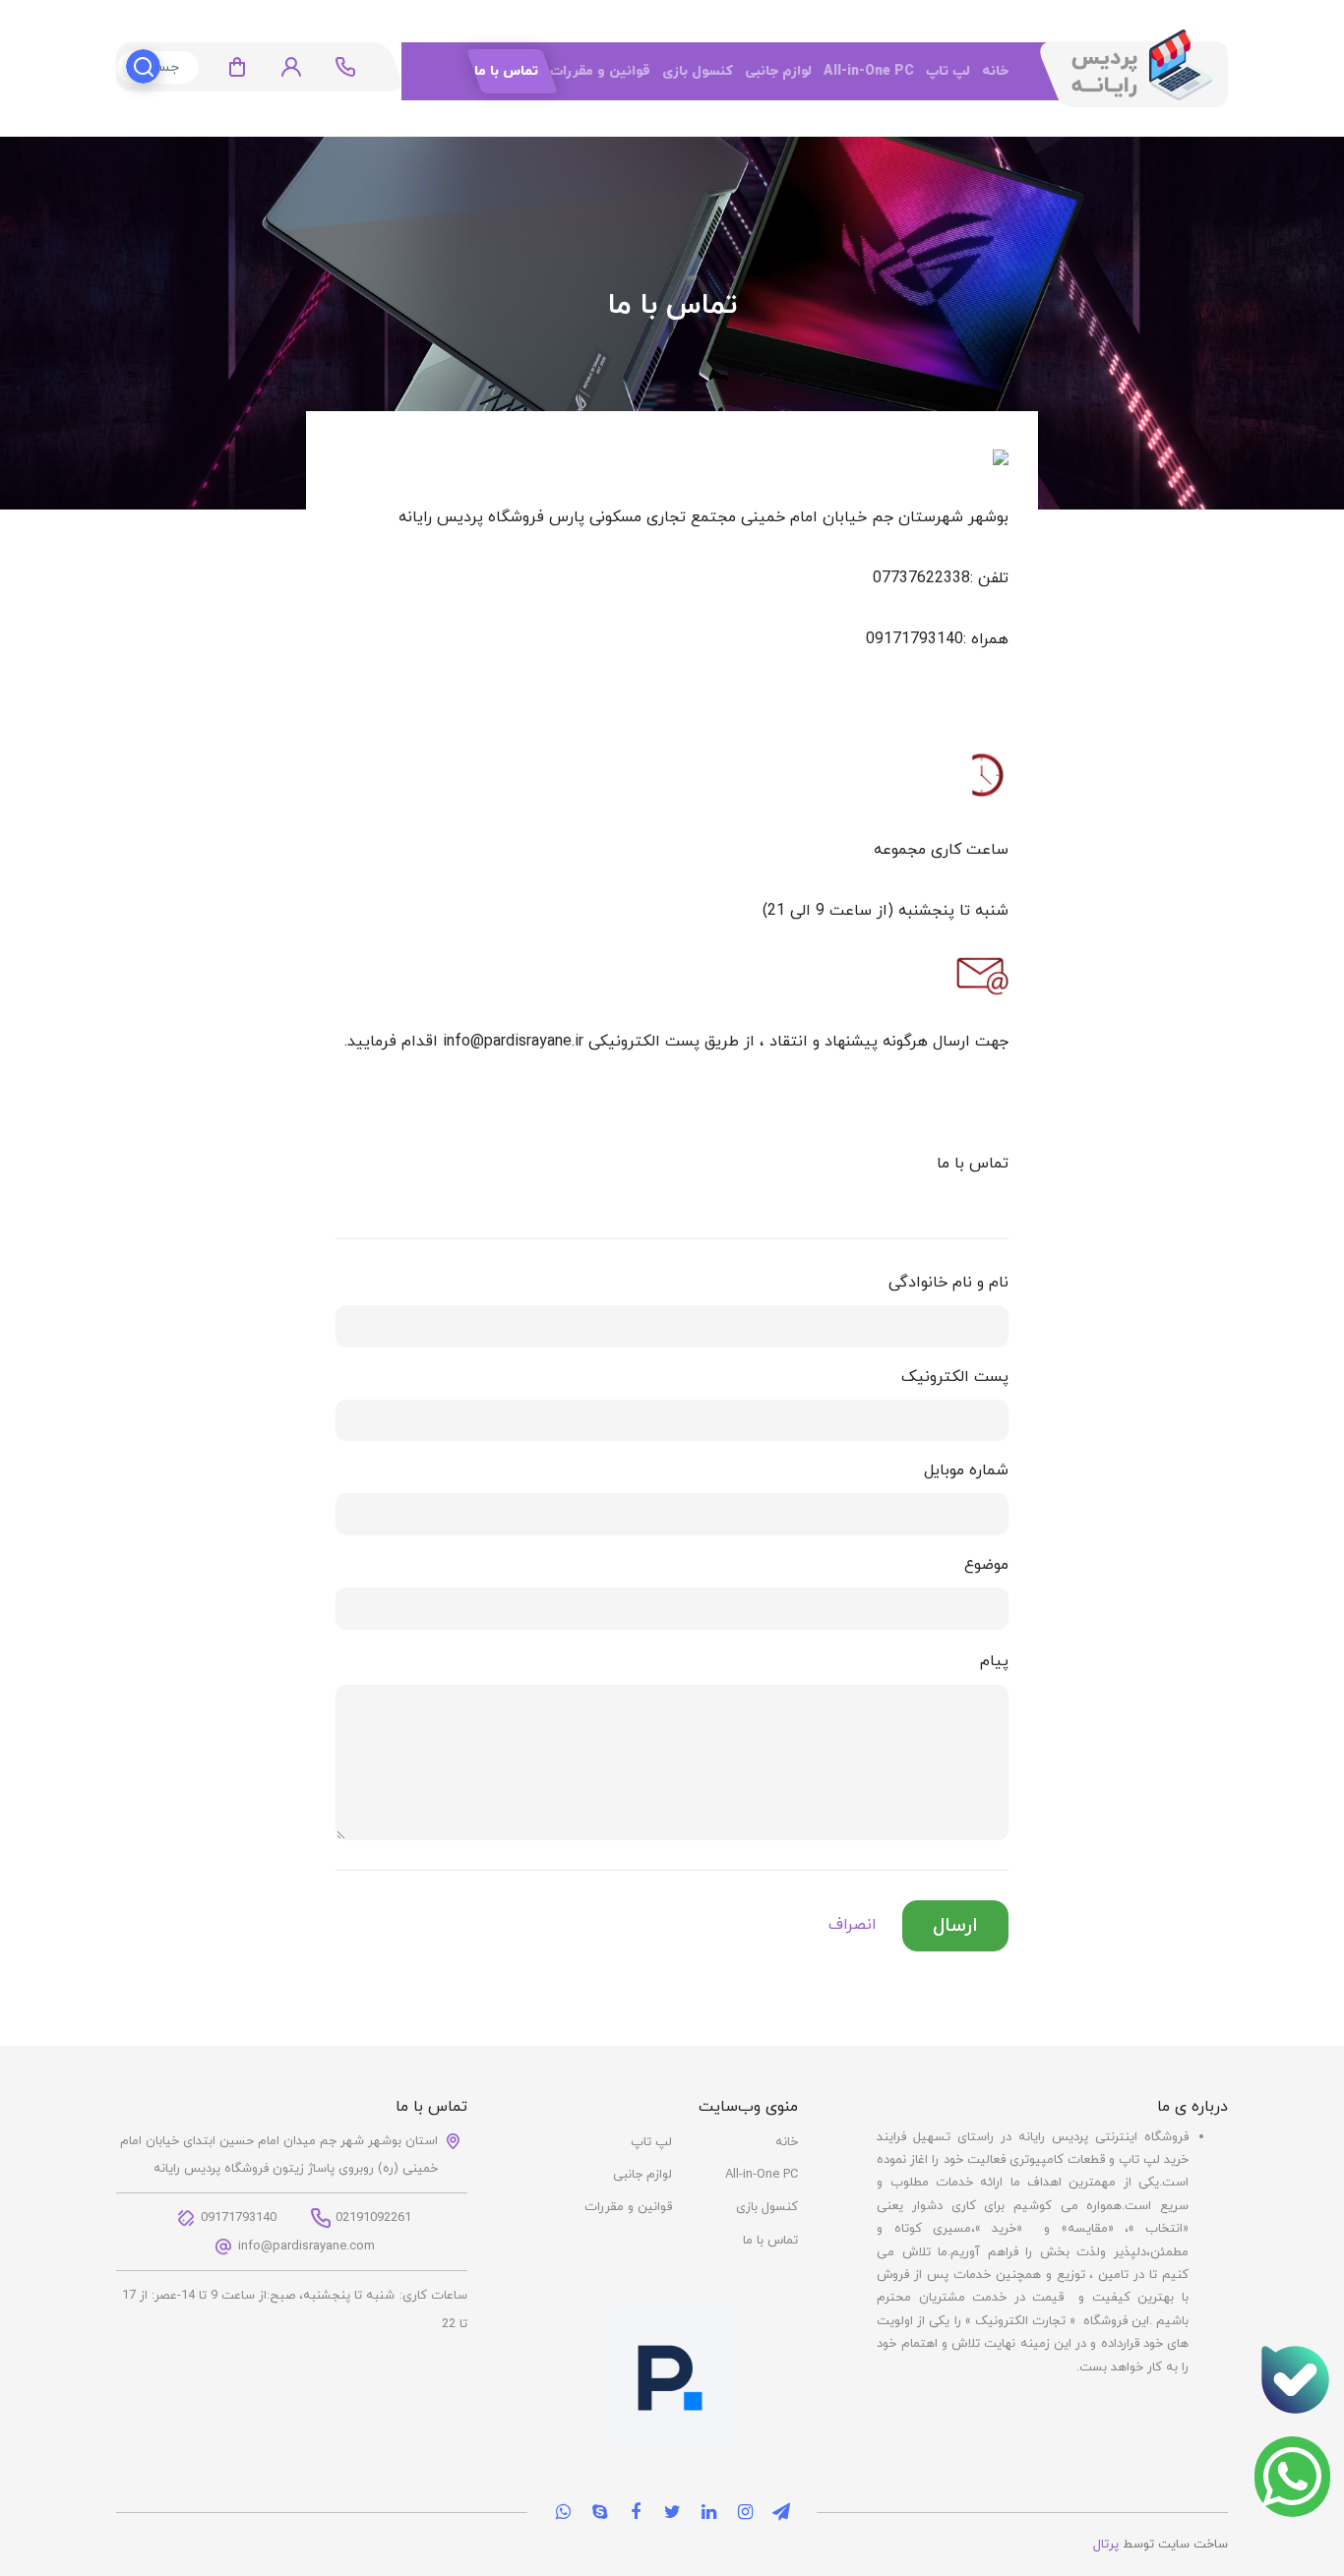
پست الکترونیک (955, 1377)
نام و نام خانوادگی (948, 1283)
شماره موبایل (966, 1470)
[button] (291, 67)
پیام (994, 1661)
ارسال (955, 1926)
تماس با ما (506, 71)
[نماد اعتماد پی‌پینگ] (670, 2390)
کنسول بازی (698, 71)
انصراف (853, 1925)
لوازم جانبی (778, 71)
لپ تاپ (948, 71)
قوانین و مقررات (600, 71)
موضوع (986, 1565)
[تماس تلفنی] (1295, 2379)
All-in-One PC (869, 71)
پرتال (1106, 2545)
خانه (995, 71)
